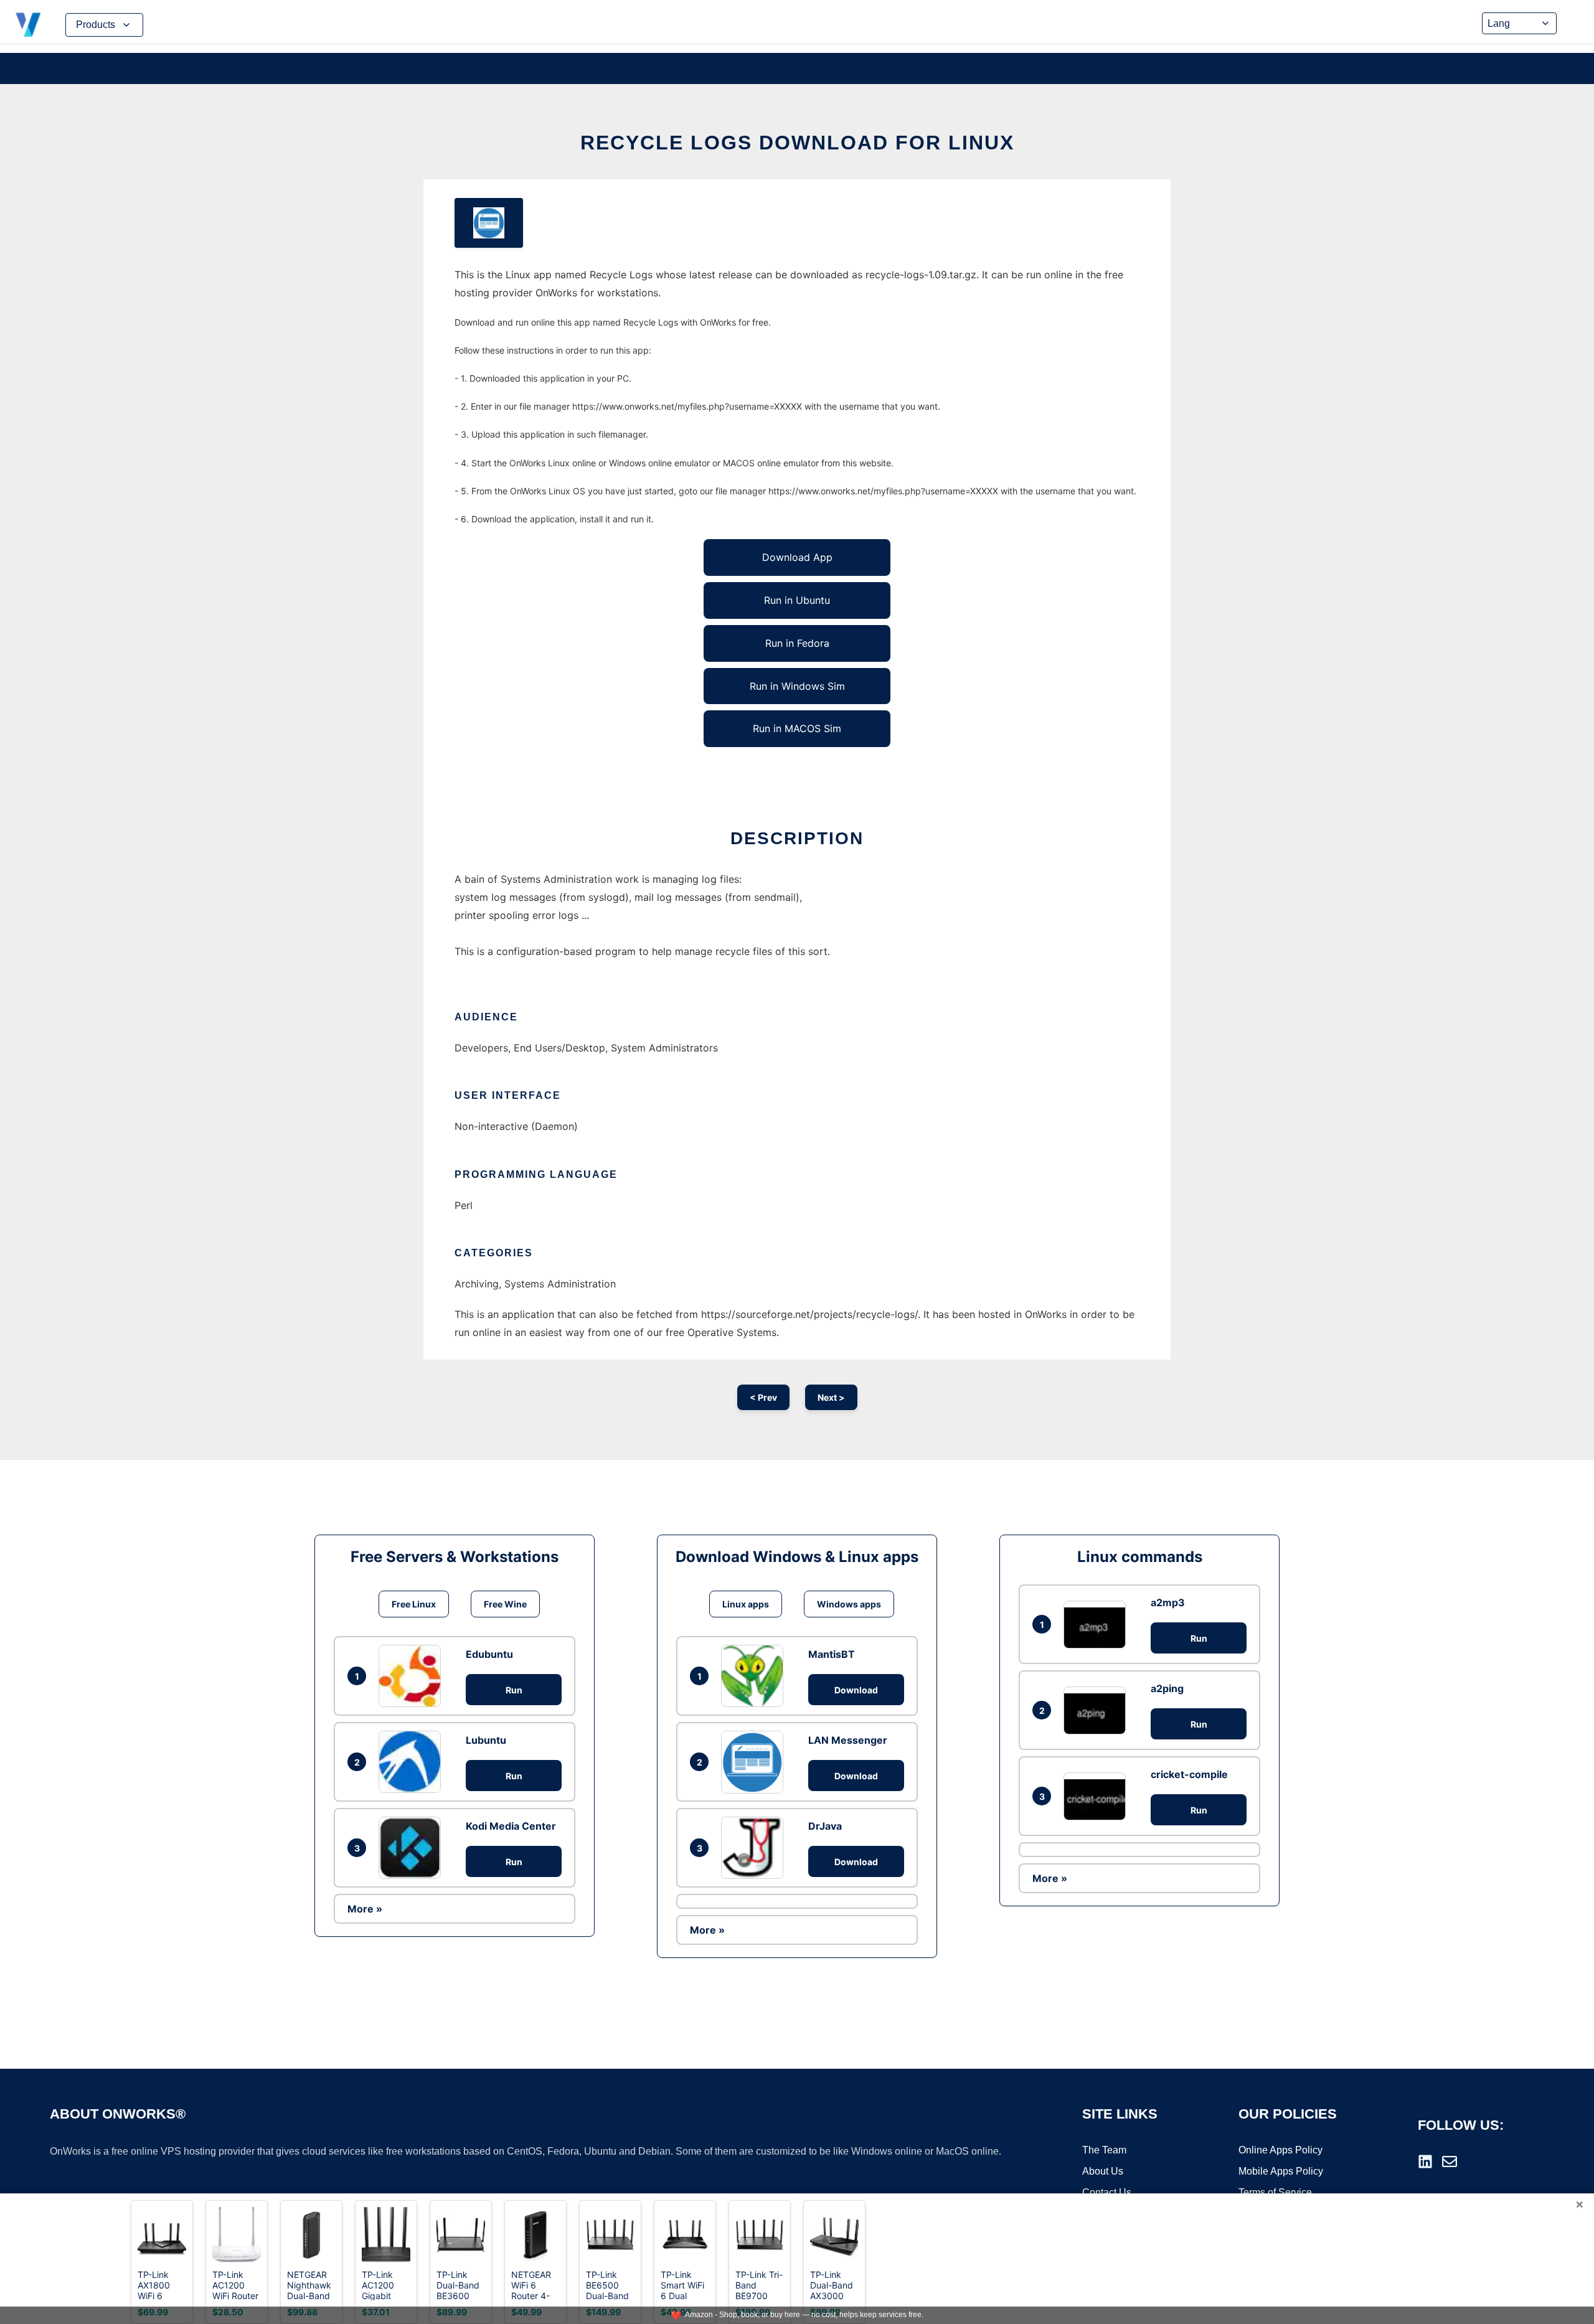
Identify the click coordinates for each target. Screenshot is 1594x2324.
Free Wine (505, 1604)
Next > (831, 1397)
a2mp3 (1168, 1602)
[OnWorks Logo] (28, 25)
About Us (1103, 2171)
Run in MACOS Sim (797, 728)
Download (856, 1690)
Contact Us (1107, 2192)
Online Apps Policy (1280, 2150)
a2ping (1167, 1688)
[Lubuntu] (413, 1762)
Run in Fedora (797, 643)
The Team (1104, 2150)
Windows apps (849, 1604)
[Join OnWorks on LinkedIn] (1425, 2162)
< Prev (763, 1397)
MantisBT (832, 1654)
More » (365, 1909)
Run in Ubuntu (797, 600)
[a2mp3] (1098, 1625)
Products (96, 25)
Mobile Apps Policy (1281, 2171)
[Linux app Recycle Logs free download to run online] (489, 223)
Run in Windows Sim (797, 686)
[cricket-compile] (1098, 1796)
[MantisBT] (755, 1676)
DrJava (825, 1826)
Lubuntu (486, 1740)
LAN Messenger (848, 1740)
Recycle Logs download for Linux (797, 143)
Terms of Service (1275, 2192)
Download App (797, 557)
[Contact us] (1450, 2162)
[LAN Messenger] (755, 1762)
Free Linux (414, 1604)
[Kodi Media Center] (413, 1848)
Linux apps (746, 1604)
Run (514, 1690)
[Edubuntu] (413, 1676)
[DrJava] (755, 1848)
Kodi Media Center (511, 1826)
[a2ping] (1098, 1710)
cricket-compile (1189, 1774)
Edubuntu (489, 1654)
